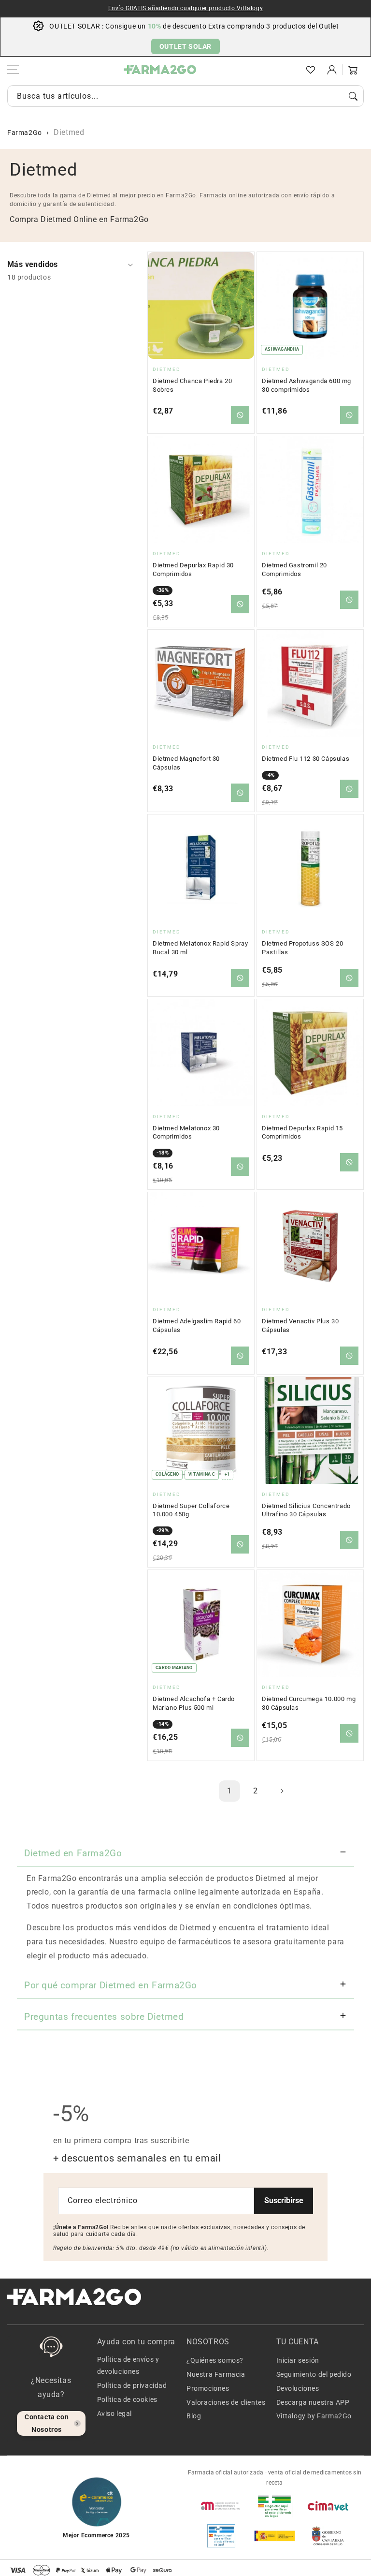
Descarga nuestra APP (313, 2402)
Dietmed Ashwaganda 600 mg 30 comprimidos (307, 385)
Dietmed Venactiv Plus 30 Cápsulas (300, 1325)
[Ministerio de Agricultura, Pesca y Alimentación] (274, 2536)
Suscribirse (284, 2200)
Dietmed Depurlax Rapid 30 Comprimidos (193, 570)
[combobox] (185, 96)
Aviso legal (115, 2413)
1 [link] (229, 1791)
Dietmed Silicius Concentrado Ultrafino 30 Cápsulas (306, 1510)
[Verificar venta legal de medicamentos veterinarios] (221, 2536)
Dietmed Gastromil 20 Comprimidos (294, 570)
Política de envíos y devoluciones (128, 2365)
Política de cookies (127, 2399)
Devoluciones (298, 2388)
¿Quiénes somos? (215, 2360)
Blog (194, 2416)
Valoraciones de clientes (226, 2402)
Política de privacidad (132, 2385)
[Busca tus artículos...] (353, 96)
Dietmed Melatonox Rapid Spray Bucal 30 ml (200, 948)
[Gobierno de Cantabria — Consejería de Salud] (328, 2536)
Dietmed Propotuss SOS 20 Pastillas (302, 948)
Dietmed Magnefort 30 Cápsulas (186, 763)
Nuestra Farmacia (216, 2374)
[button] (289, 70)
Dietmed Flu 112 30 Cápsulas (306, 759)
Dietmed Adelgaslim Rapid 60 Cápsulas (197, 1325)
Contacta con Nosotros (47, 2423)
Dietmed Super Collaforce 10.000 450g (191, 1510)
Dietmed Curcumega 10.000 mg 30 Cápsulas (309, 1703)
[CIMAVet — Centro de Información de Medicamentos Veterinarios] (328, 2506)
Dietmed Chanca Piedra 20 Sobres (192, 385)
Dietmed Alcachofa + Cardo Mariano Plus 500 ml (194, 1703)
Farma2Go (25, 133)
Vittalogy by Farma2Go (314, 2416)
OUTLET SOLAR (185, 46)
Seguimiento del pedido (314, 2374)
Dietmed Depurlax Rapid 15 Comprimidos (302, 1133)
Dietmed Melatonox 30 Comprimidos (186, 1133)
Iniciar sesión (298, 2360)
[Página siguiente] (282, 1791)
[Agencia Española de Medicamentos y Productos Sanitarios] (221, 2506)
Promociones (208, 2388)
